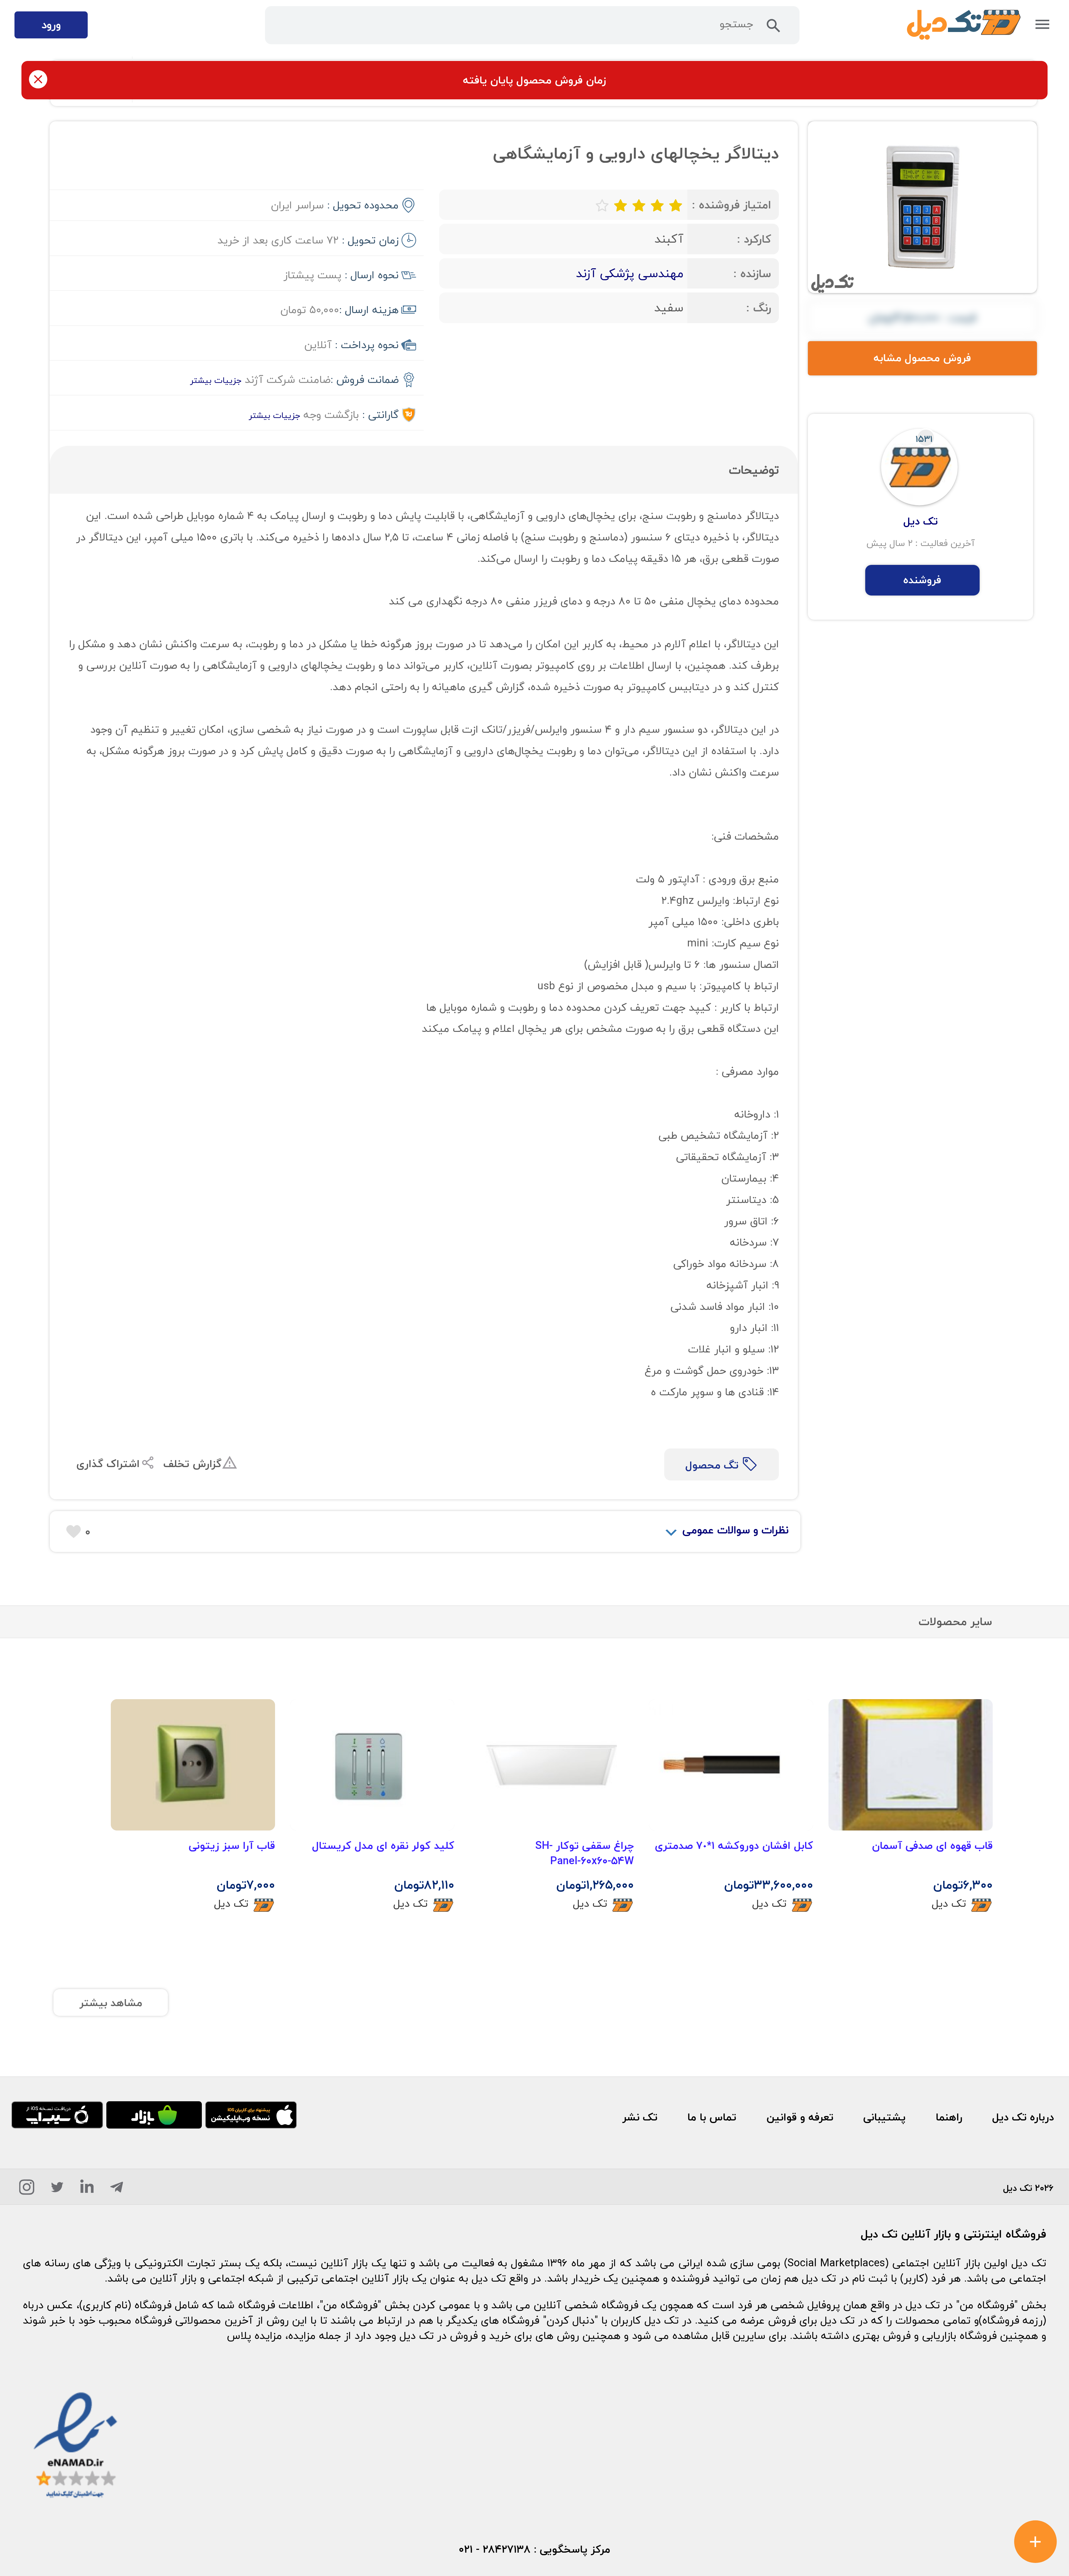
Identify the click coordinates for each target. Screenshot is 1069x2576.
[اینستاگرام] (27, 2190)
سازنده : (752, 273)
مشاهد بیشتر (111, 2003)
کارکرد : (754, 239)
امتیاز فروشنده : (731, 205)
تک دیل (949, 1903)
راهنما (949, 2117)
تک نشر (640, 2117)
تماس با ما (712, 2117)
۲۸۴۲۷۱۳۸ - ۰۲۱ (495, 2549)
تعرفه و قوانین (800, 2117)
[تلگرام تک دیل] (117, 2190)
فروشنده (922, 580)
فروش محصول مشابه (922, 358)
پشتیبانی (884, 2117)
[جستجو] (773, 29)
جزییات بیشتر (216, 380)
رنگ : (759, 308)
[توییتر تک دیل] (57, 2190)
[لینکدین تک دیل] (87, 2190)
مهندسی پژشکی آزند (630, 273)
